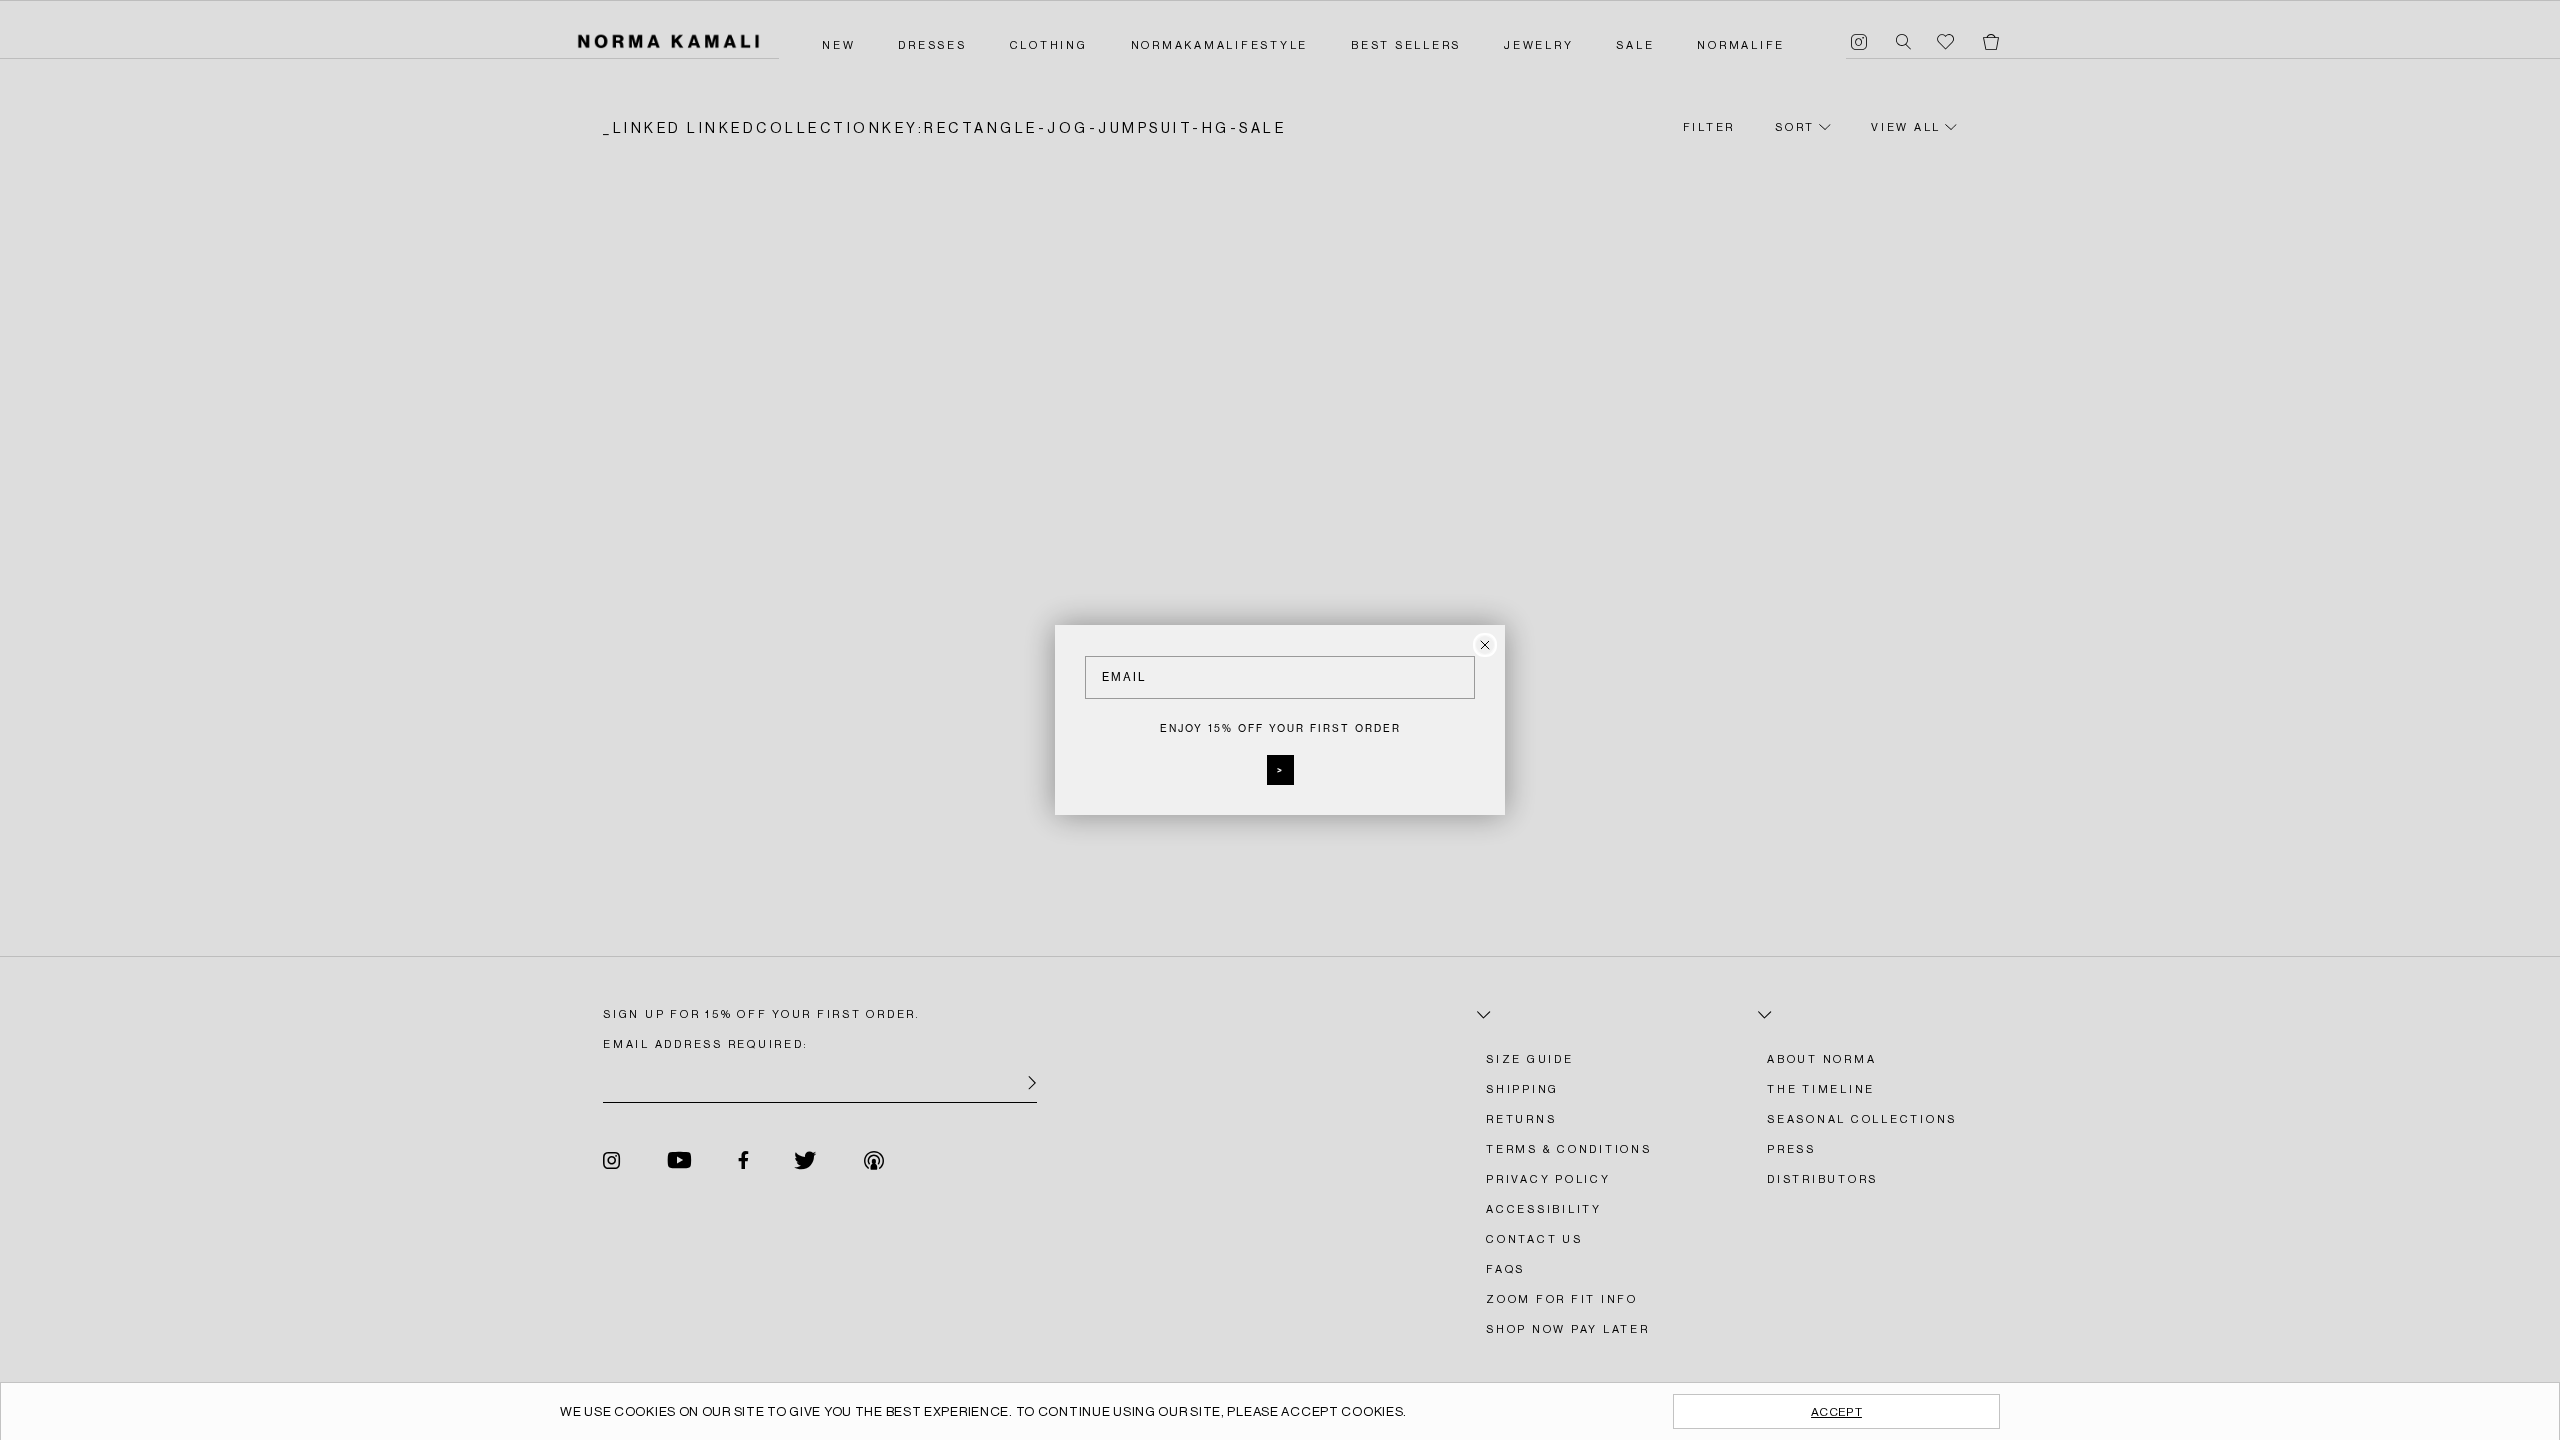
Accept (1836, 1412)
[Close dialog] (1485, 645)
